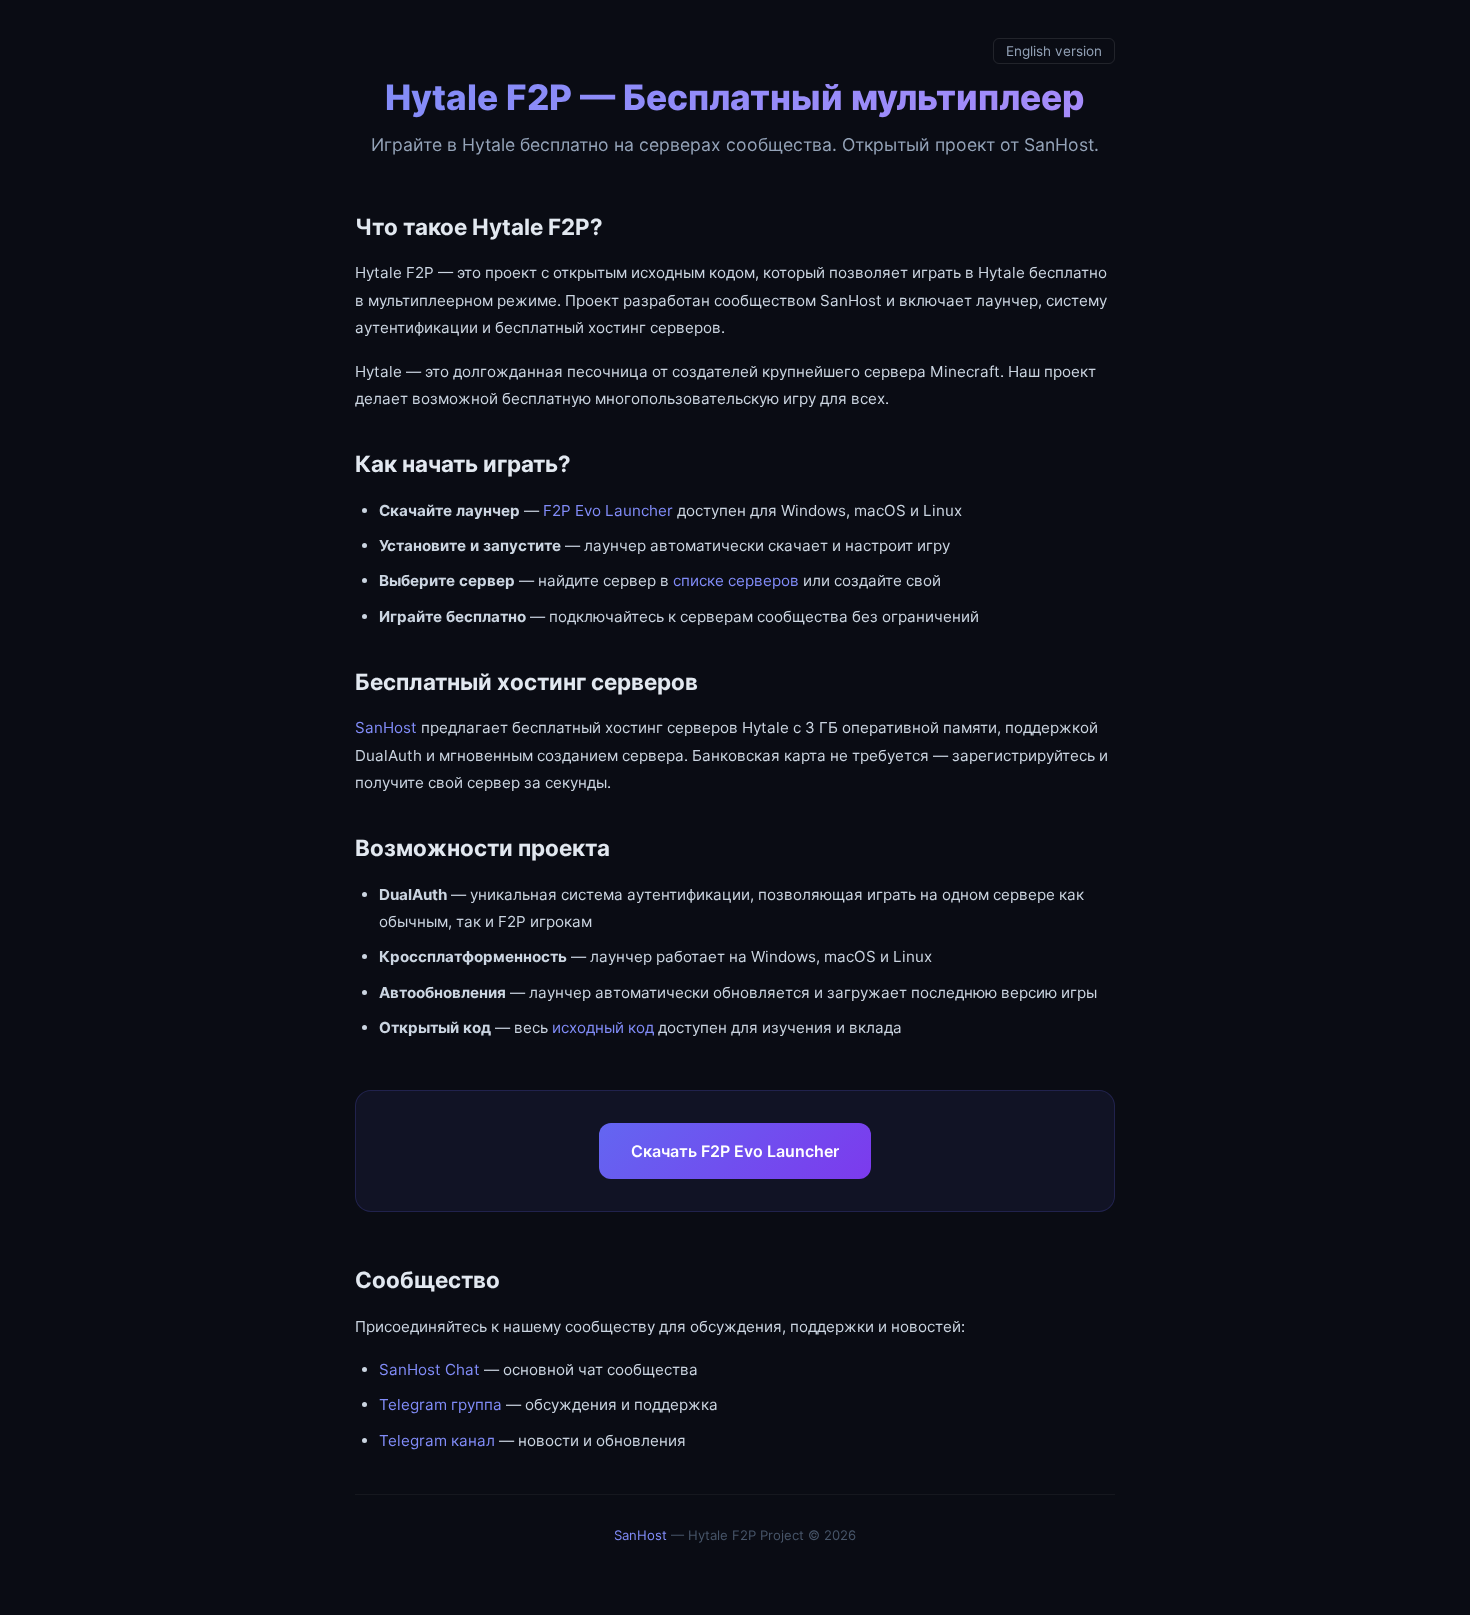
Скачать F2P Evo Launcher (735, 1151)
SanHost (386, 727)
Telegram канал (437, 1440)
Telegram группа (440, 1404)
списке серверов (736, 580)
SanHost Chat (429, 1369)
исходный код (603, 1027)
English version (1054, 51)
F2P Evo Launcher (608, 510)
